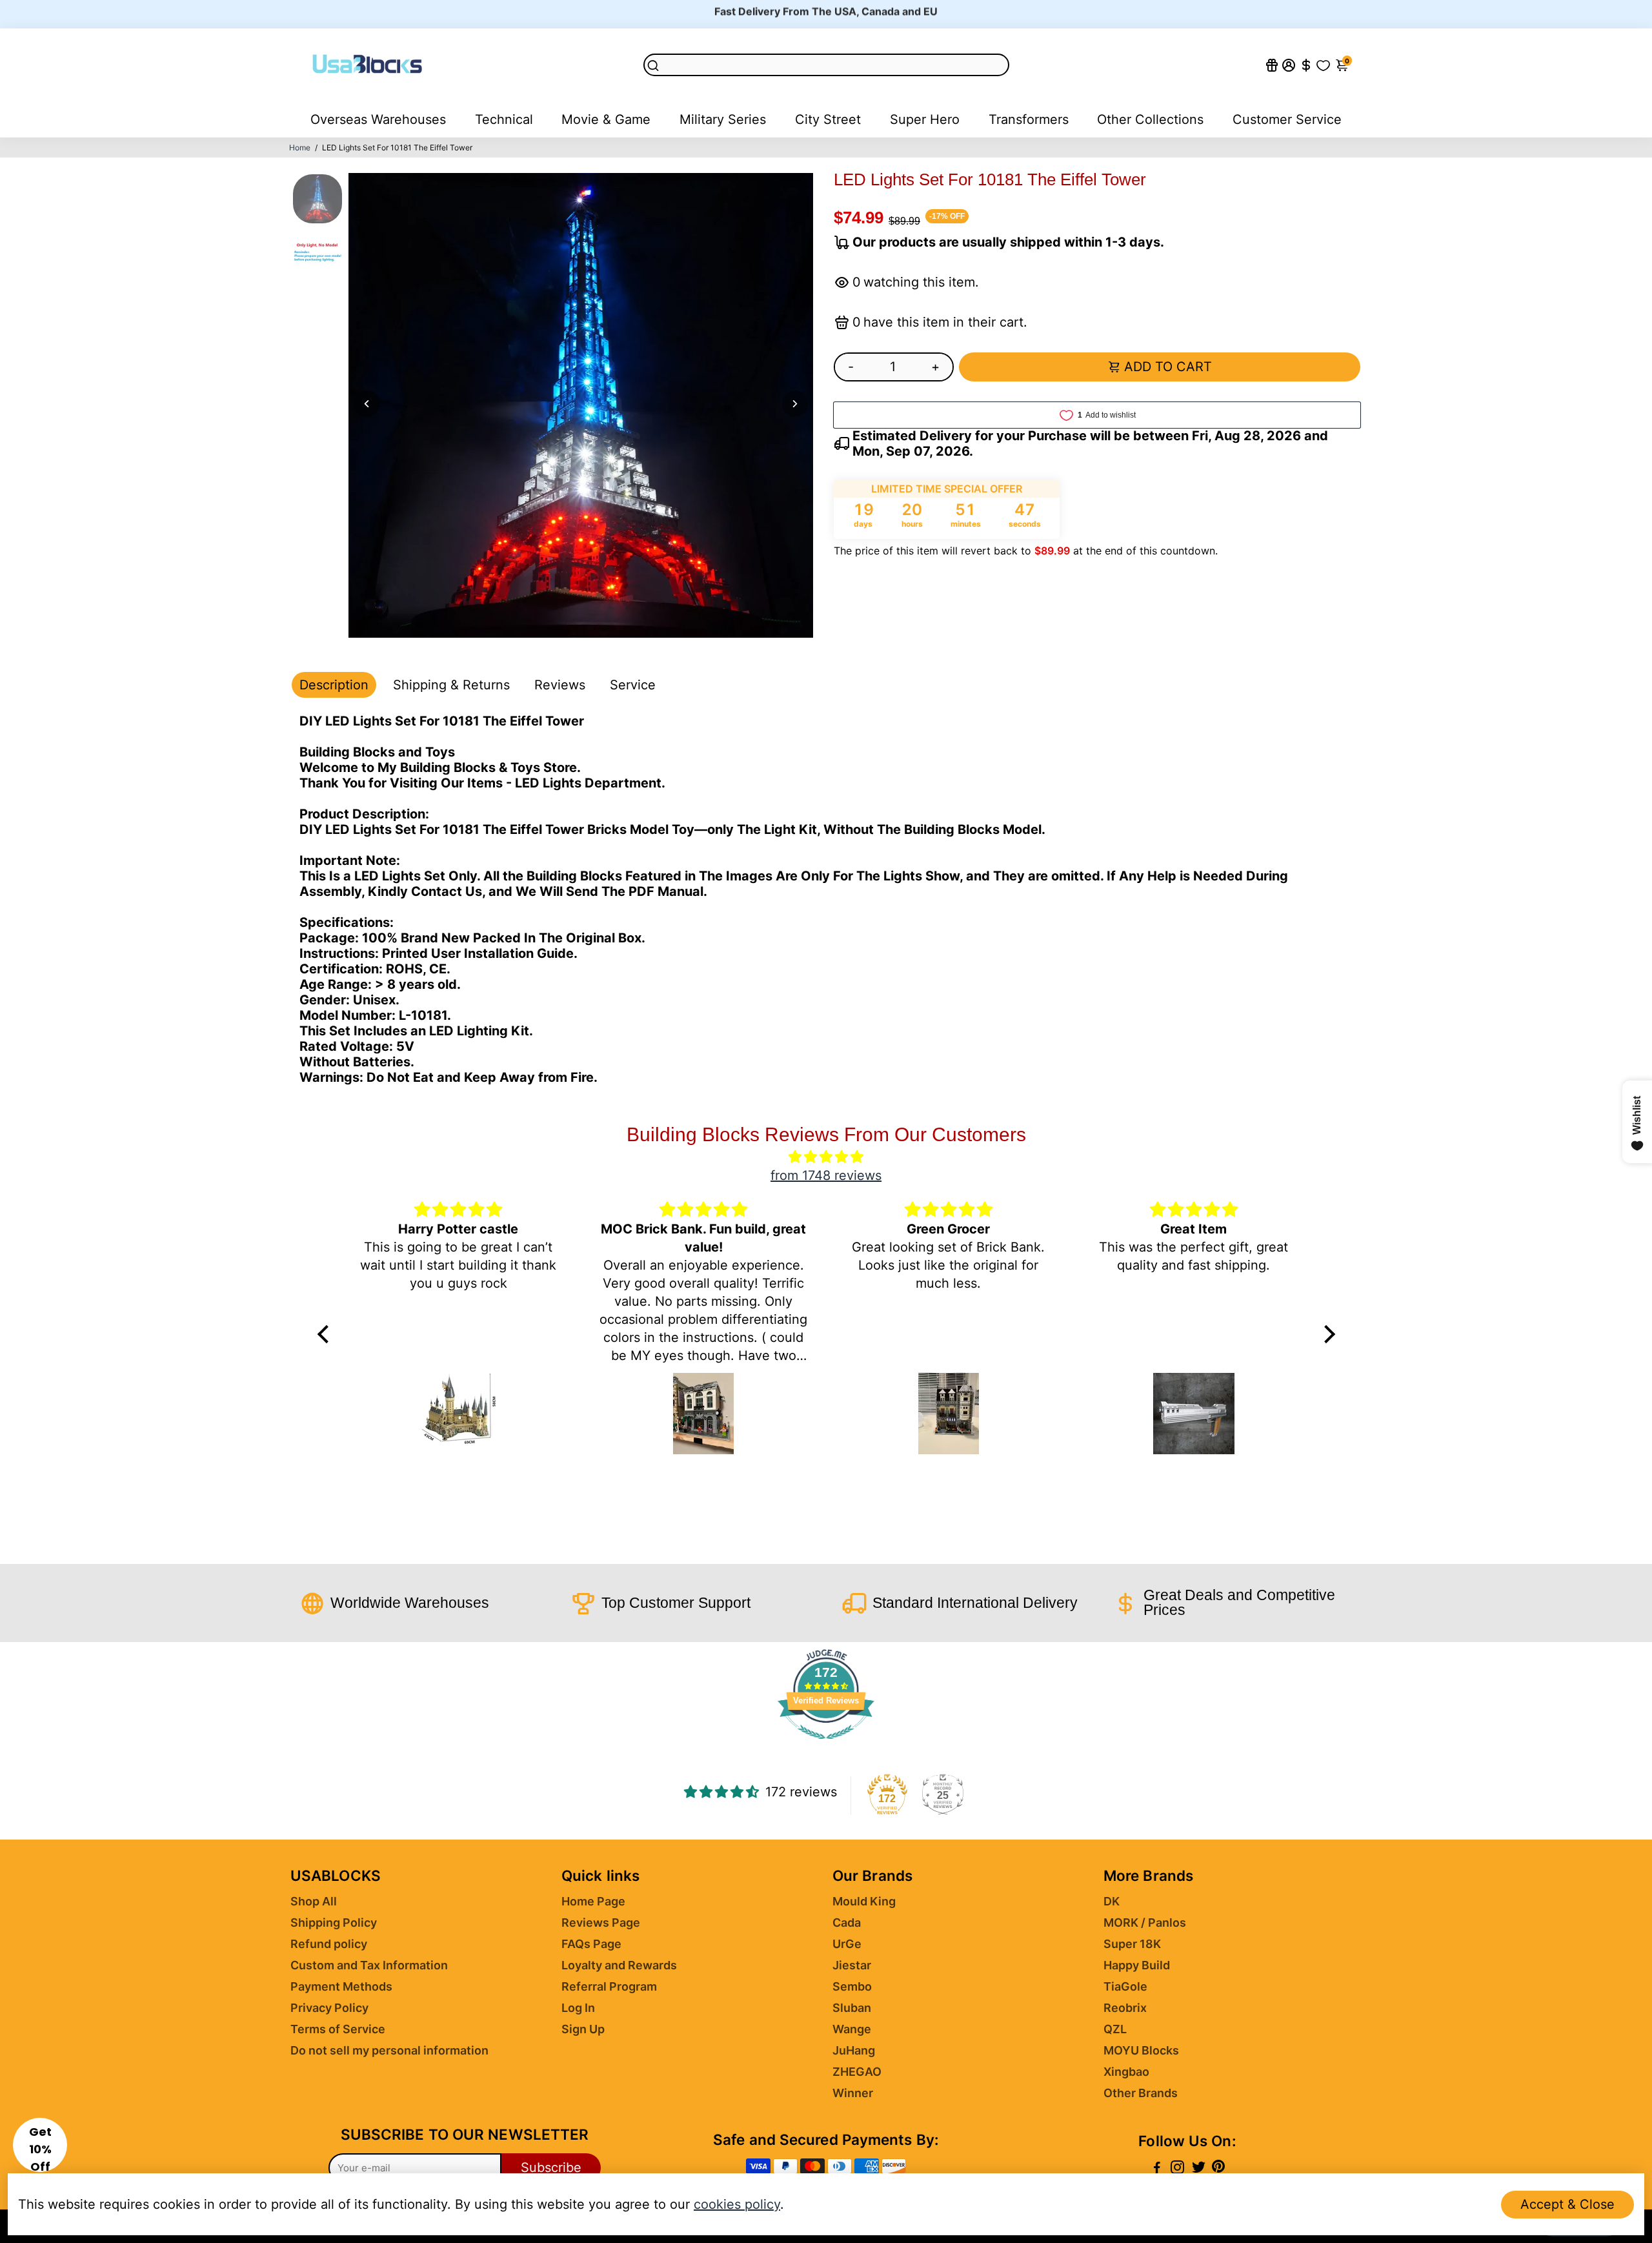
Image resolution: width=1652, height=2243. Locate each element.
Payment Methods (341, 1986)
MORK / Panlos (1145, 1923)
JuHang (854, 2050)
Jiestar (852, 1965)
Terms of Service (338, 2029)
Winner (853, 2093)
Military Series (723, 119)
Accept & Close (1567, 2204)
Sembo (852, 1986)
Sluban (852, 2008)
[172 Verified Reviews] (826, 1745)
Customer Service (1287, 119)
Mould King (864, 1901)
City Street (828, 119)
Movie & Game (606, 119)
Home (300, 147)
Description (334, 685)
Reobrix (1125, 2008)
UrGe (847, 1944)
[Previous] (367, 403)
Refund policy (329, 1944)
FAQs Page (591, 1944)
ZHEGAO (857, 2072)
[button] (40, 2145)
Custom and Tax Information (369, 1965)
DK (1112, 1901)
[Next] (795, 403)
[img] (826, 1157)
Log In (578, 2008)
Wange (852, 2029)
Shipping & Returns (451, 685)
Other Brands (1141, 2093)
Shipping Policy (334, 1923)
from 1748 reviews (826, 1175)
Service (633, 685)
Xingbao (1126, 2072)
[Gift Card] (1272, 65)
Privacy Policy (329, 2008)
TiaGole (1125, 1986)
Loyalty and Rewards (619, 1965)
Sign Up (583, 2029)
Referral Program (609, 1986)
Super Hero (925, 119)
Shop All (314, 1901)
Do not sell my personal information (389, 2050)
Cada (847, 1923)
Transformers (1029, 119)
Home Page (593, 1901)
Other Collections (1150, 119)
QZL (1115, 2029)
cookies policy (737, 2204)
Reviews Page (601, 1923)
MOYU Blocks (1141, 2050)
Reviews (560, 685)
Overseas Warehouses (378, 119)
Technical (504, 119)
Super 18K (1132, 1944)
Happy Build (1137, 1965)
